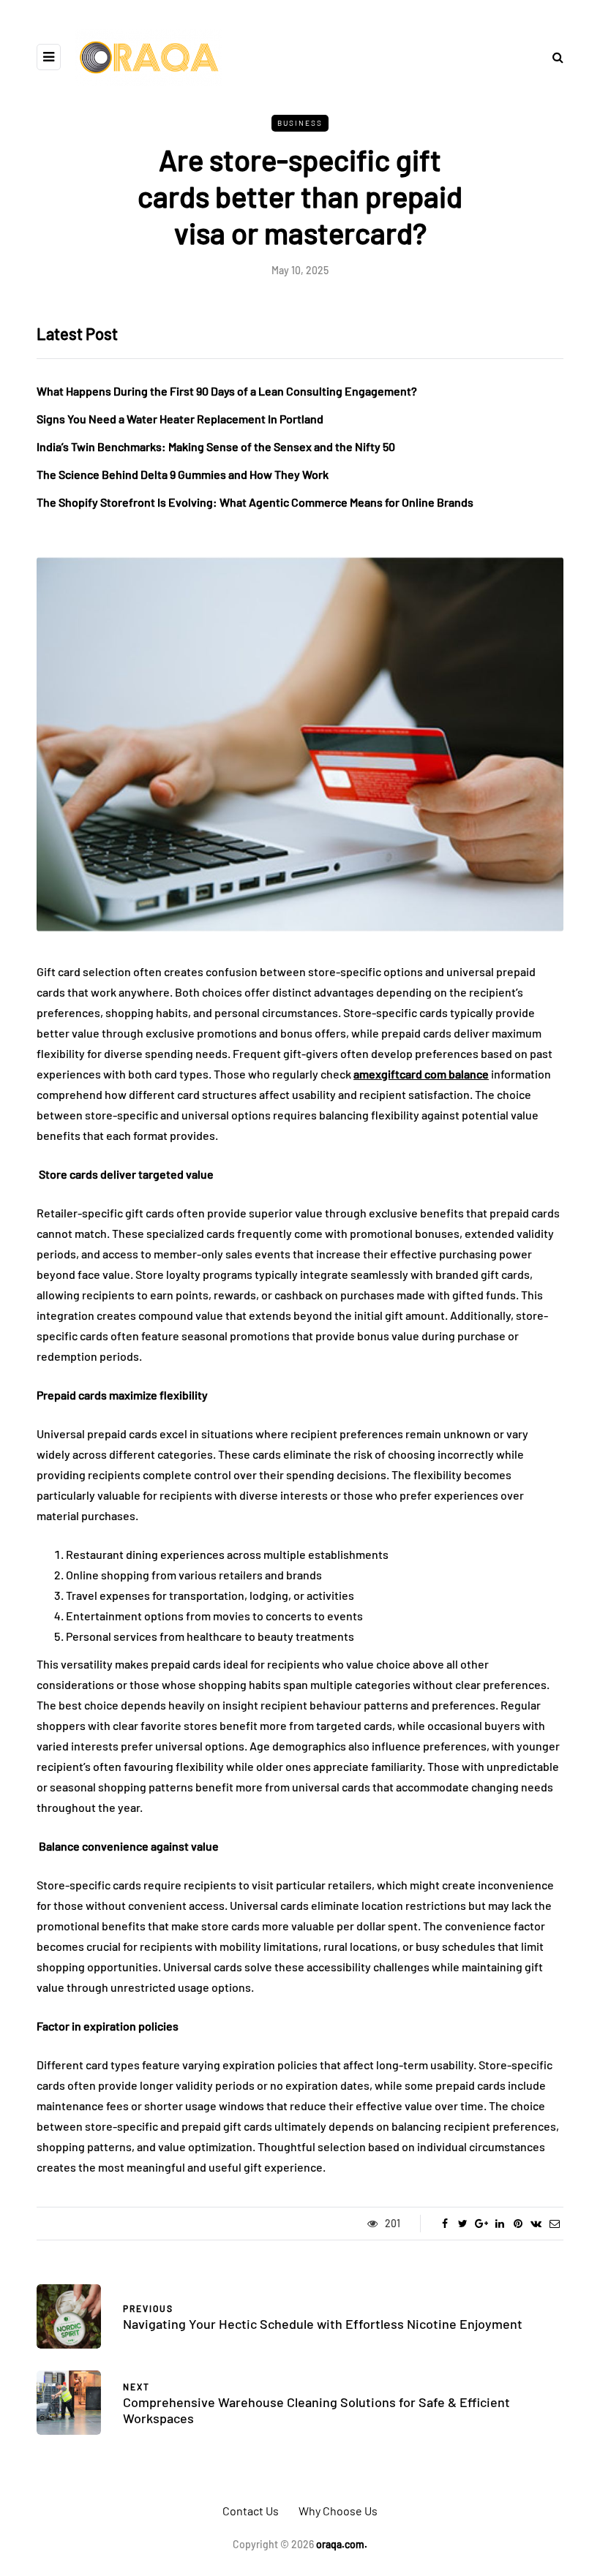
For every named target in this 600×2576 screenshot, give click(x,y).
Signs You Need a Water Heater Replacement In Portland (180, 419)
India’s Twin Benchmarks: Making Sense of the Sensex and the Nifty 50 (216, 446)
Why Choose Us (338, 2511)
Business (300, 123)
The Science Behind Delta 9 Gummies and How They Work (183, 474)
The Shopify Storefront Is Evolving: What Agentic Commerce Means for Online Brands (255, 502)
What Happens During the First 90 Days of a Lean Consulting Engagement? (227, 391)
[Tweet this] (463, 2224)
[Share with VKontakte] (536, 2224)
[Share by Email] (554, 2224)
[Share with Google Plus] (481, 2224)
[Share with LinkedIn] (499, 2224)
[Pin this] (518, 2224)
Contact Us (251, 2511)
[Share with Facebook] (445, 2224)
